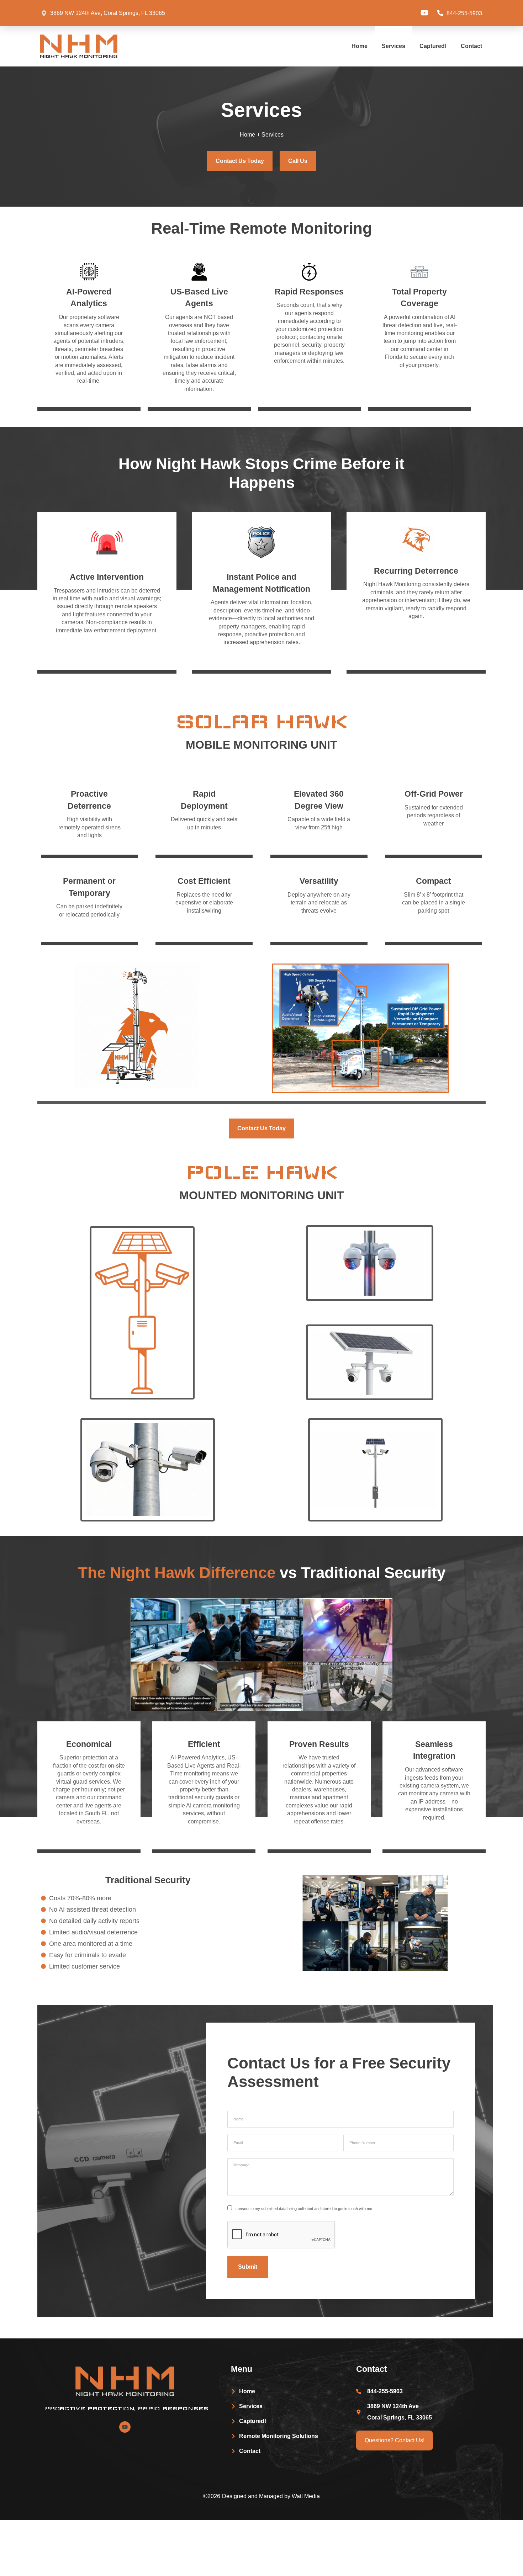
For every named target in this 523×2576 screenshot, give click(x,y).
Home (360, 46)
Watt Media (306, 2496)
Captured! (433, 46)
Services (393, 46)
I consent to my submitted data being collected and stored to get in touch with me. (303, 2208)
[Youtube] (424, 13)
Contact (471, 46)
